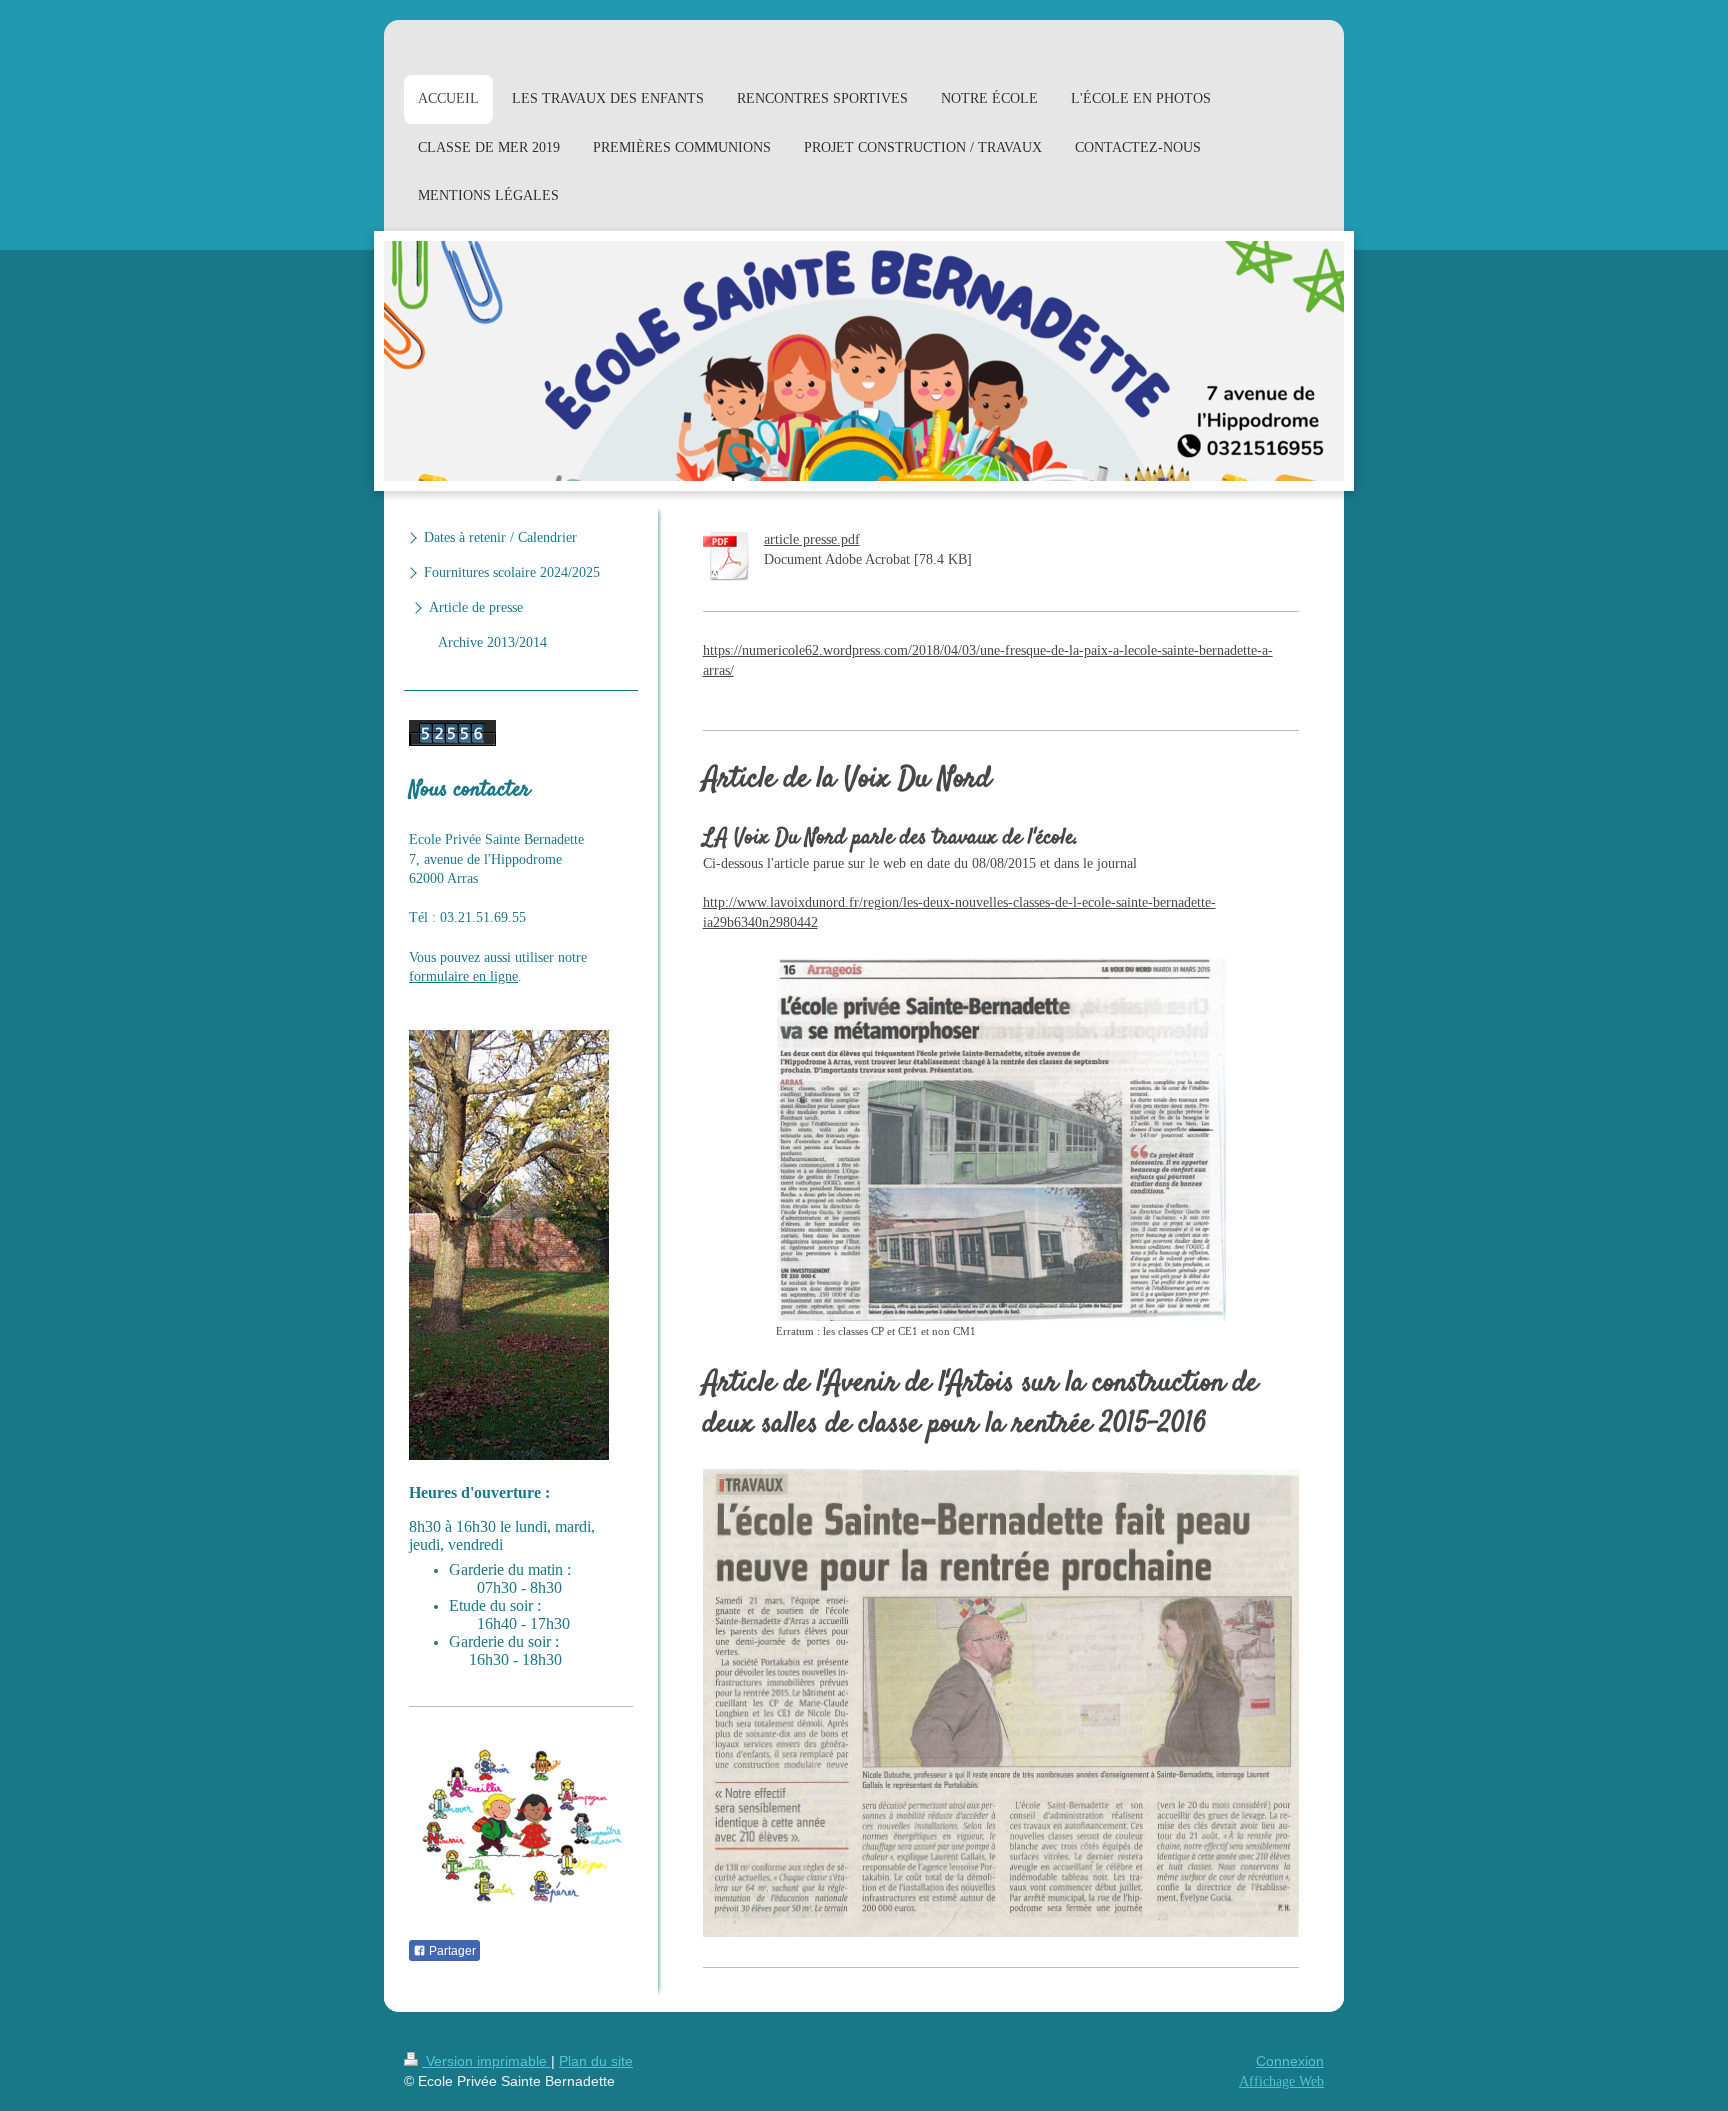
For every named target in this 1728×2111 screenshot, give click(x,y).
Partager (451, 1951)
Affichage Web (1281, 2081)
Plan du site (596, 2061)
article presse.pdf (812, 539)
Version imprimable (486, 2061)
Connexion (1290, 2061)
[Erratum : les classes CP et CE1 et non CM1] (1001, 1139)
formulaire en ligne (463, 976)
